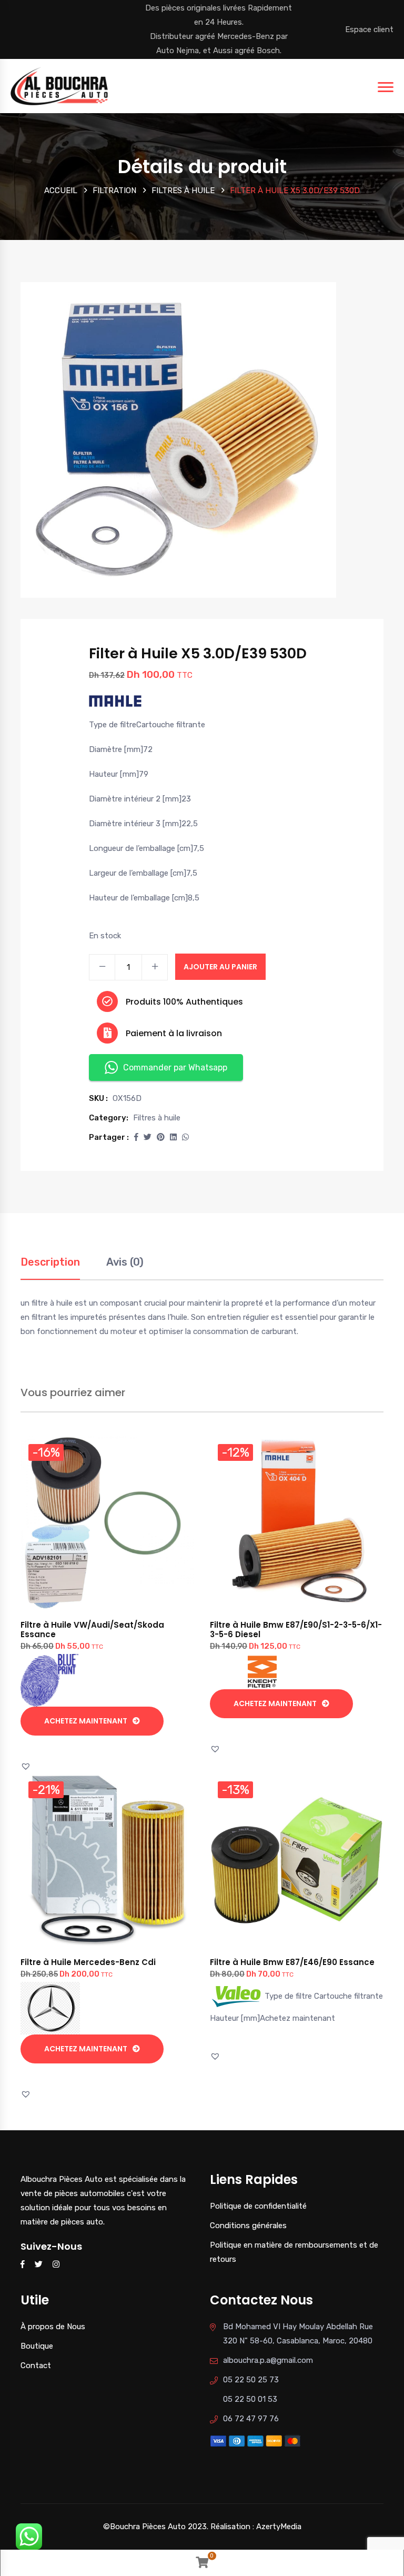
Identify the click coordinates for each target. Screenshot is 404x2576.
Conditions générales (248, 2226)
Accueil (61, 191)
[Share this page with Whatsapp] (185, 1137)
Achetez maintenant (86, 1721)
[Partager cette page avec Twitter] (148, 1137)
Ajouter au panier (220, 967)
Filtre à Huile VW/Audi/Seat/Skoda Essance (92, 1630)
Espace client (369, 29)
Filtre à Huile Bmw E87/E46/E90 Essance (292, 1962)
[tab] (50, 1267)
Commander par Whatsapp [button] (175, 1068)
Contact (36, 2365)
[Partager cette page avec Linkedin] (173, 1137)
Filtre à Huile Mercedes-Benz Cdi (88, 1962)
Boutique (37, 2346)
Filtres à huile (183, 191)
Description (50, 1262)
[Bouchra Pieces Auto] (61, 85)
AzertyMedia (279, 2527)
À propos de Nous (53, 2327)
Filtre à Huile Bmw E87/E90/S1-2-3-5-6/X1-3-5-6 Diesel (296, 1630)
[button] (136, 1137)
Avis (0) (125, 1262)
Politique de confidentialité (258, 2206)
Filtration (114, 191)
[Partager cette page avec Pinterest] (161, 1137)
